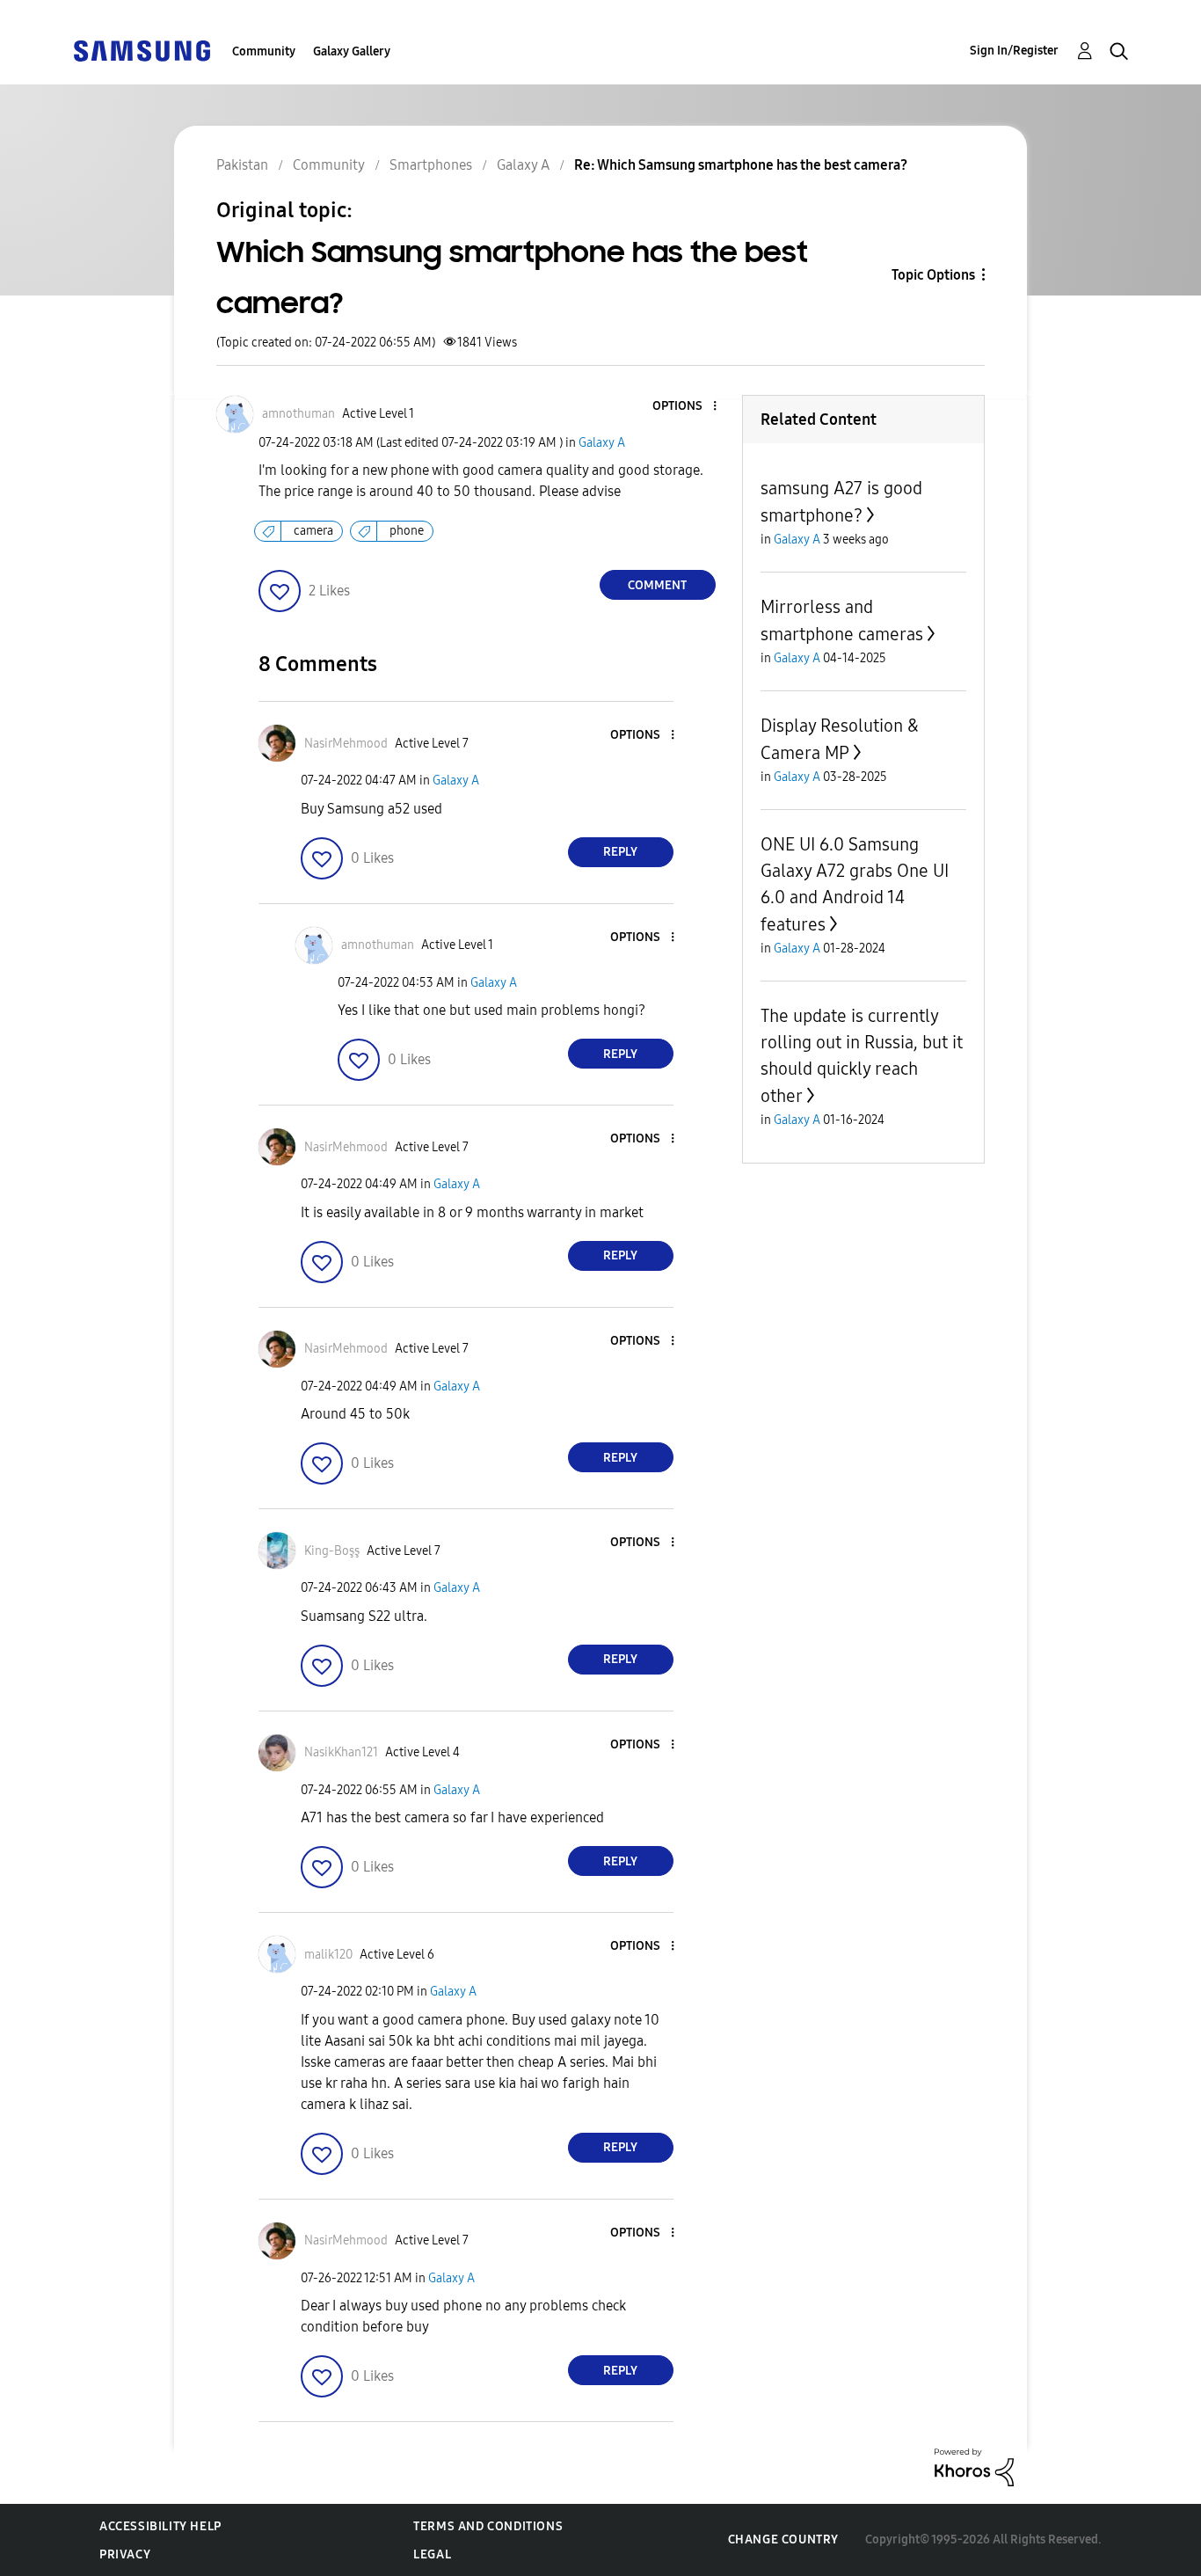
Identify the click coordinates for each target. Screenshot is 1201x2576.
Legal (432, 2554)
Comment (657, 585)
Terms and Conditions (488, 2526)
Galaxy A (602, 443)
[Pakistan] (142, 50)
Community (264, 51)
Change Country (783, 2540)
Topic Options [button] (933, 275)
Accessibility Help (160, 2526)
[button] (685, 407)
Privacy (125, 2554)
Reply (620, 852)
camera (313, 531)
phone (407, 531)
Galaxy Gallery (352, 51)
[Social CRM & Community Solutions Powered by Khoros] (974, 2467)
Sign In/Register (1014, 51)
